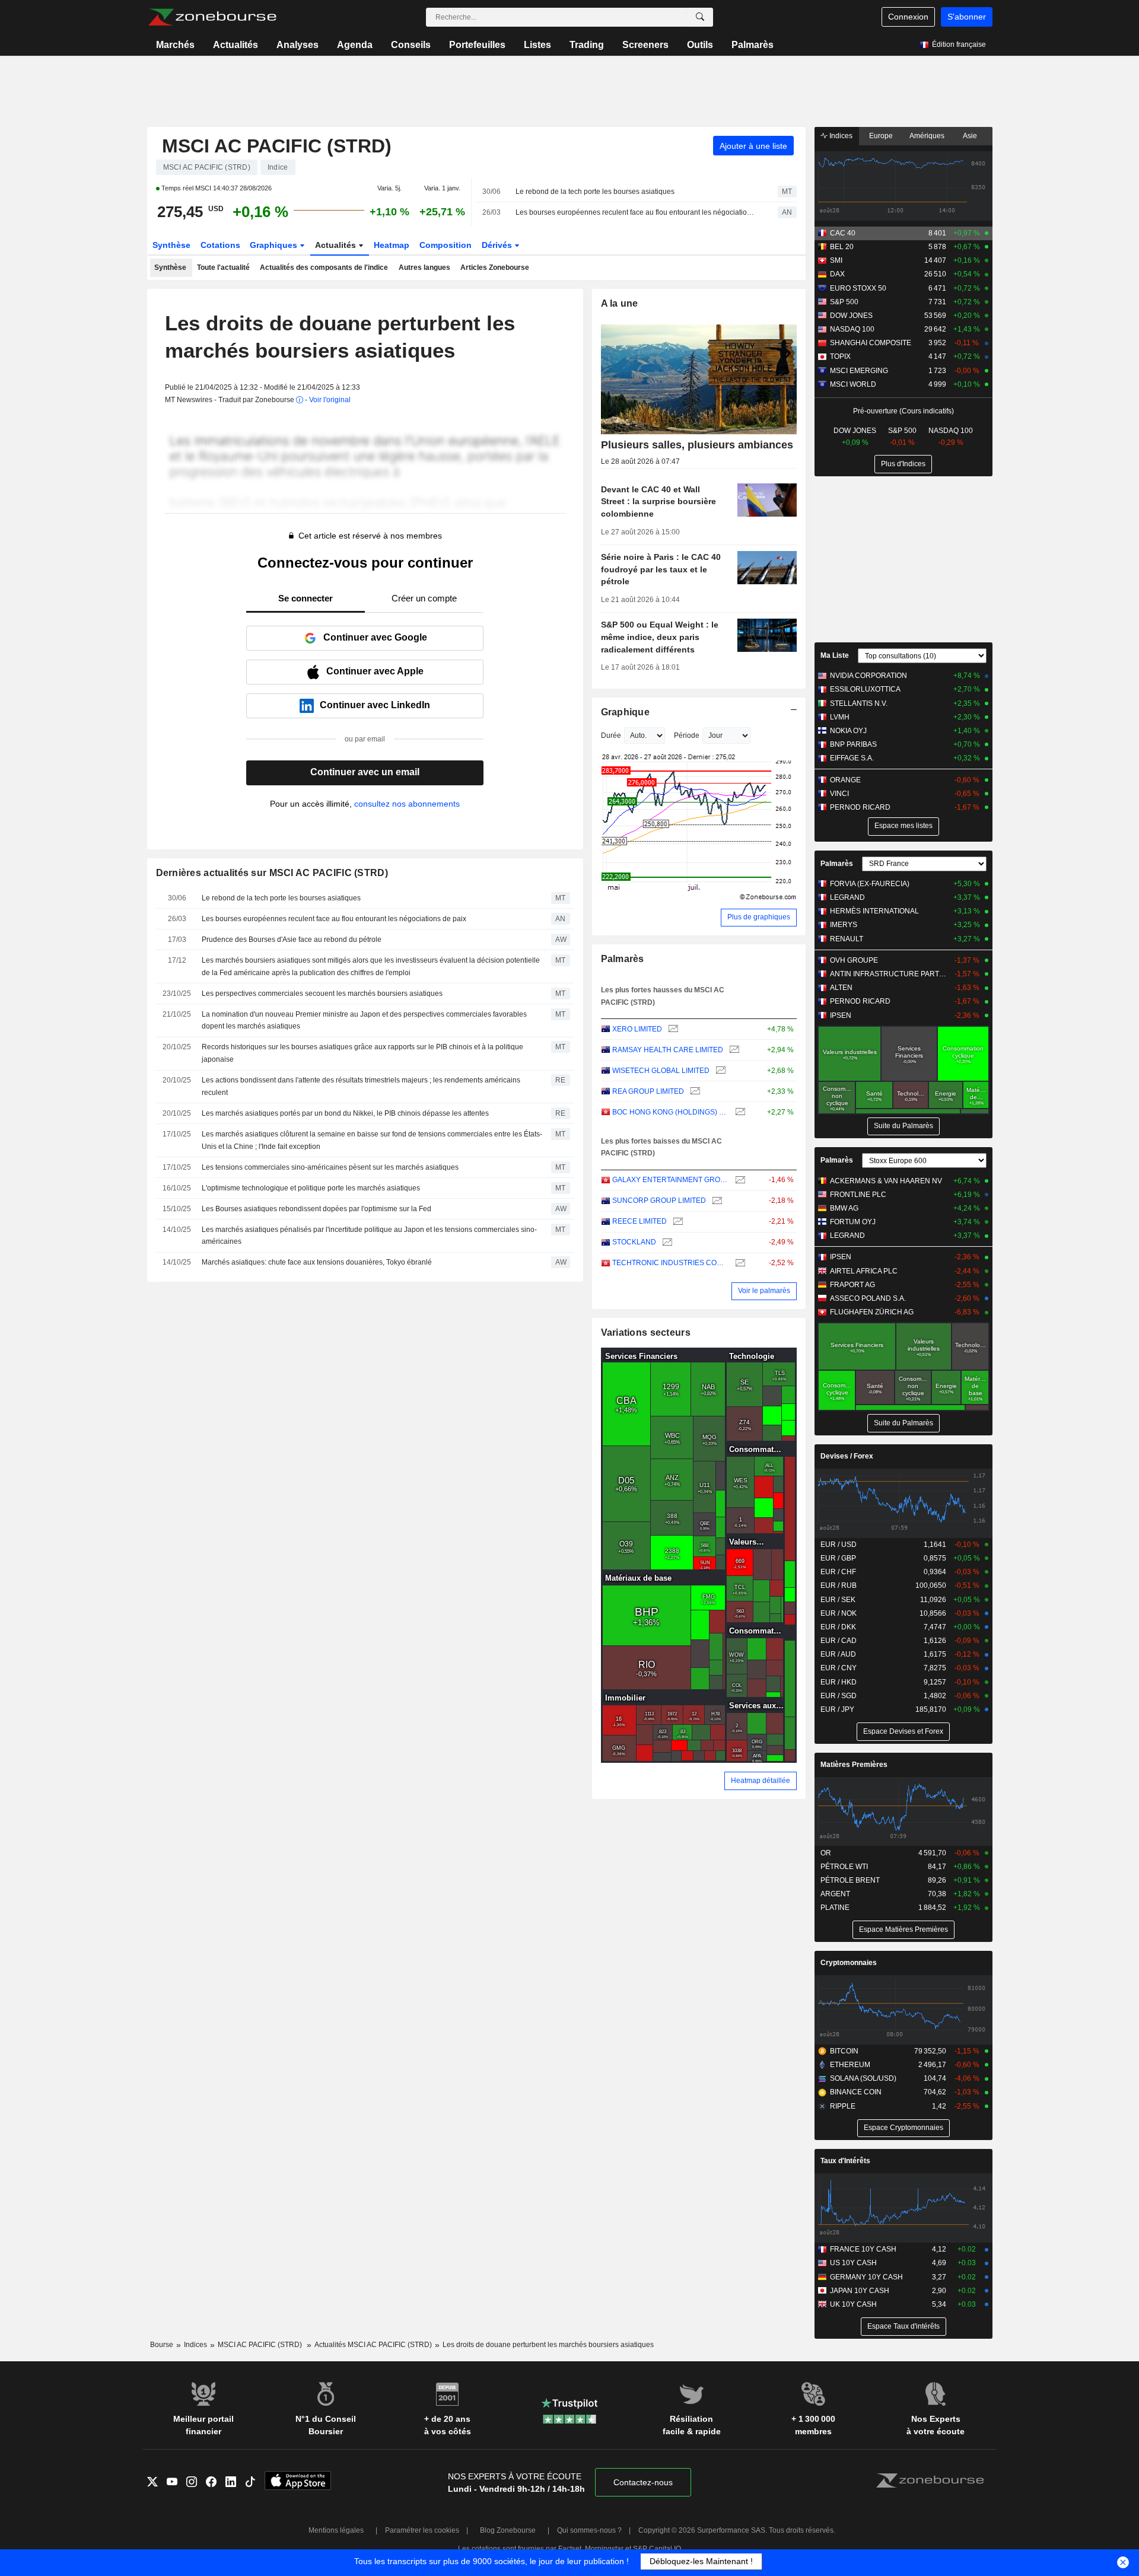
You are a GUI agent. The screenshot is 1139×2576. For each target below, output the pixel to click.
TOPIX (840, 356)
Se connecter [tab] (306, 598)
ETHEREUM (850, 2065)
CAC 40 (843, 233)
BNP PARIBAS (853, 744)
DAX (837, 274)
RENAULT (847, 939)
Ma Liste (835, 655)
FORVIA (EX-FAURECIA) (870, 884)
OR (826, 1853)
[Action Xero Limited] (672, 1029)
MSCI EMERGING (859, 371)
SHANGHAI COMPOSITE (871, 343)
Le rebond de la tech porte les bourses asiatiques (595, 192)
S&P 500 (844, 302)
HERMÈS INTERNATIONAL (874, 911)
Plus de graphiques (759, 917)
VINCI (839, 794)
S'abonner (967, 17)
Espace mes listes (903, 826)
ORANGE (845, 780)
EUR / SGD (839, 1696)
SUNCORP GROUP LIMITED (659, 1201)
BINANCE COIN (856, 2092)
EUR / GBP (838, 1558)
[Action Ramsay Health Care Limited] (733, 1050)
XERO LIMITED (637, 1029)
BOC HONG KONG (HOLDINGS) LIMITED (671, 1112)
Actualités (236, 45)
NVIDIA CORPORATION (868, 676)
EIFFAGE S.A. (852, 758)
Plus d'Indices (903, 464)
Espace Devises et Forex (903, 1731)
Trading (587, 45)
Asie (970, 136)
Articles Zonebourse (495, 268)
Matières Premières (854, 1765)
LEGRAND (847, 897)
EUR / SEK (838, 1600)
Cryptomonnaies (849, 1963)
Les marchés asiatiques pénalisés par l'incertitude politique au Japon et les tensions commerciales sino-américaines (369, 1236)
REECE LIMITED (640, 1221)
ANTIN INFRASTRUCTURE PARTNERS (890, 974)
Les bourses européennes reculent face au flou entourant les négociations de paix (636, 212)
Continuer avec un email (365, 772)
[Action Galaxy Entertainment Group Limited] (739, 1180)
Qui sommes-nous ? (589, 2530)
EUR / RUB (839, 1585)
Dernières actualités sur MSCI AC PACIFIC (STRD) (272, 873)
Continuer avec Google (375, 637)
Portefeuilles (477, 45)
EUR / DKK (838, 1627)
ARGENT (835, 1894)
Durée (611, 735)
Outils (700, 45)
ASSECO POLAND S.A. (868, 1298)
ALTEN (841, 988)
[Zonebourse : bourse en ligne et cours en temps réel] (212, 17)
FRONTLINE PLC (858, 1195)
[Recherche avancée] (700, 17)
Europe (881, 136)
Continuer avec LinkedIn (375, 705)
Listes (537, 45)
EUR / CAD (839, 1641)
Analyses (298, 45)
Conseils (411, 45)
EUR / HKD (839, 1682)
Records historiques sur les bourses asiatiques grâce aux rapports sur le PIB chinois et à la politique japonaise (362, 1053)
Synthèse (171, 245)
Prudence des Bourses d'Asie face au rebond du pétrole (292, 940)
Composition (446, 245)
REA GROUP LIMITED (648, 1091)
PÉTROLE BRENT (850, 1880)
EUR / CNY (839, 1668)
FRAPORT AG (852, 1285)
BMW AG (844, 1208)
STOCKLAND (634, 1242)
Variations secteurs (646, 1332)
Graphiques (275, 245)
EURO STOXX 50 (858, 288)
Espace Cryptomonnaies (903, 2128)
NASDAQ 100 (852, 329)
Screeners (645, 45)
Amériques (927, 136)
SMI (836, 260)
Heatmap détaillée (761, 1781)
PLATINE (835, 1908)
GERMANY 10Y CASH (866, 2277)
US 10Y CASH (853, 2263)
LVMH (840, 717)
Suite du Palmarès (903, 1126)
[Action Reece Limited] (677, 1222)
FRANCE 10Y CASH (863, 2249)
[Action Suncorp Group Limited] (716, 1201)
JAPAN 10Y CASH (860, 2291)
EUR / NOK (839, 1613)
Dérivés (498, 245)
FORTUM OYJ (853, 1222)
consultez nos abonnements (407, 804)
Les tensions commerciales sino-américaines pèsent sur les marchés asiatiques (330, 1167)
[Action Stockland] (666, 1242)
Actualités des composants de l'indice (324, 268)
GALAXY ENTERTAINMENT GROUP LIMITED (671, 1180)
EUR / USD (839, 1545)
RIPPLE (843, 2106)
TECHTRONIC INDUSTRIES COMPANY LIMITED (671, 1263)
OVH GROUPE (854, 960)
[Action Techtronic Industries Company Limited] (739, 1263)
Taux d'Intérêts (845, 2161)
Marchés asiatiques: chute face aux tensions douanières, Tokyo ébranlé (317, 1262)
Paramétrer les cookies (422, 2530)
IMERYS (844, 925)
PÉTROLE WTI (844, 1867)
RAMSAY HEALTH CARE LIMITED (668, 1050)
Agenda (355, 45)
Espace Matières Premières (903, 1929)
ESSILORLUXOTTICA (865, 689)
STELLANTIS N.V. (859, 703)
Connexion (908, 17)
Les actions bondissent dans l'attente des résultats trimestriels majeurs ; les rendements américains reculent (361, 1086)
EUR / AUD (838, 1654)
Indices (840, 136)
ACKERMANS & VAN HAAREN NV (886, 1181)
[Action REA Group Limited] (694, 1092)
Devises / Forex (847, 1456)
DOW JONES (851, 316)
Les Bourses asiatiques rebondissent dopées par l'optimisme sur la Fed (316, 1209)
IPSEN (841, 1015)
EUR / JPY (837, 1709)
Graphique (626, 712)
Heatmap (392, 245)
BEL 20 (842, 247)
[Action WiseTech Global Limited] (719, 1071)
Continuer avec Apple (375, 671)
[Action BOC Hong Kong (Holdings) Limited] (739, 1112)
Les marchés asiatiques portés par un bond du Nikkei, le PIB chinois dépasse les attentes (345, 1113)
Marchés (175, 45)
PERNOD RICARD (860, 807)
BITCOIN (844, 2051)
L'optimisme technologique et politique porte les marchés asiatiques (311, 1188)
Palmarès (753, 45)
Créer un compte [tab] (424, 598)
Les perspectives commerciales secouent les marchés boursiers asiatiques (322, 994)
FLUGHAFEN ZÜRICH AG (872, 1312)
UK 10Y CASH (853, 2304)
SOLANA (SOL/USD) (863, 2078)
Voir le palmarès (764, 1291)
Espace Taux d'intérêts (903, 2326)
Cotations (220, 245)
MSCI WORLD (853, 384)
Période (687, 735)
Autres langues (424, 268)
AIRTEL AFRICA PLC (864, 1271)
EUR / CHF (838, 1572)
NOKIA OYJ (848, 731)
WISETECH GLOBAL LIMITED (661, 1071)
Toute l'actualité (223, 268)
